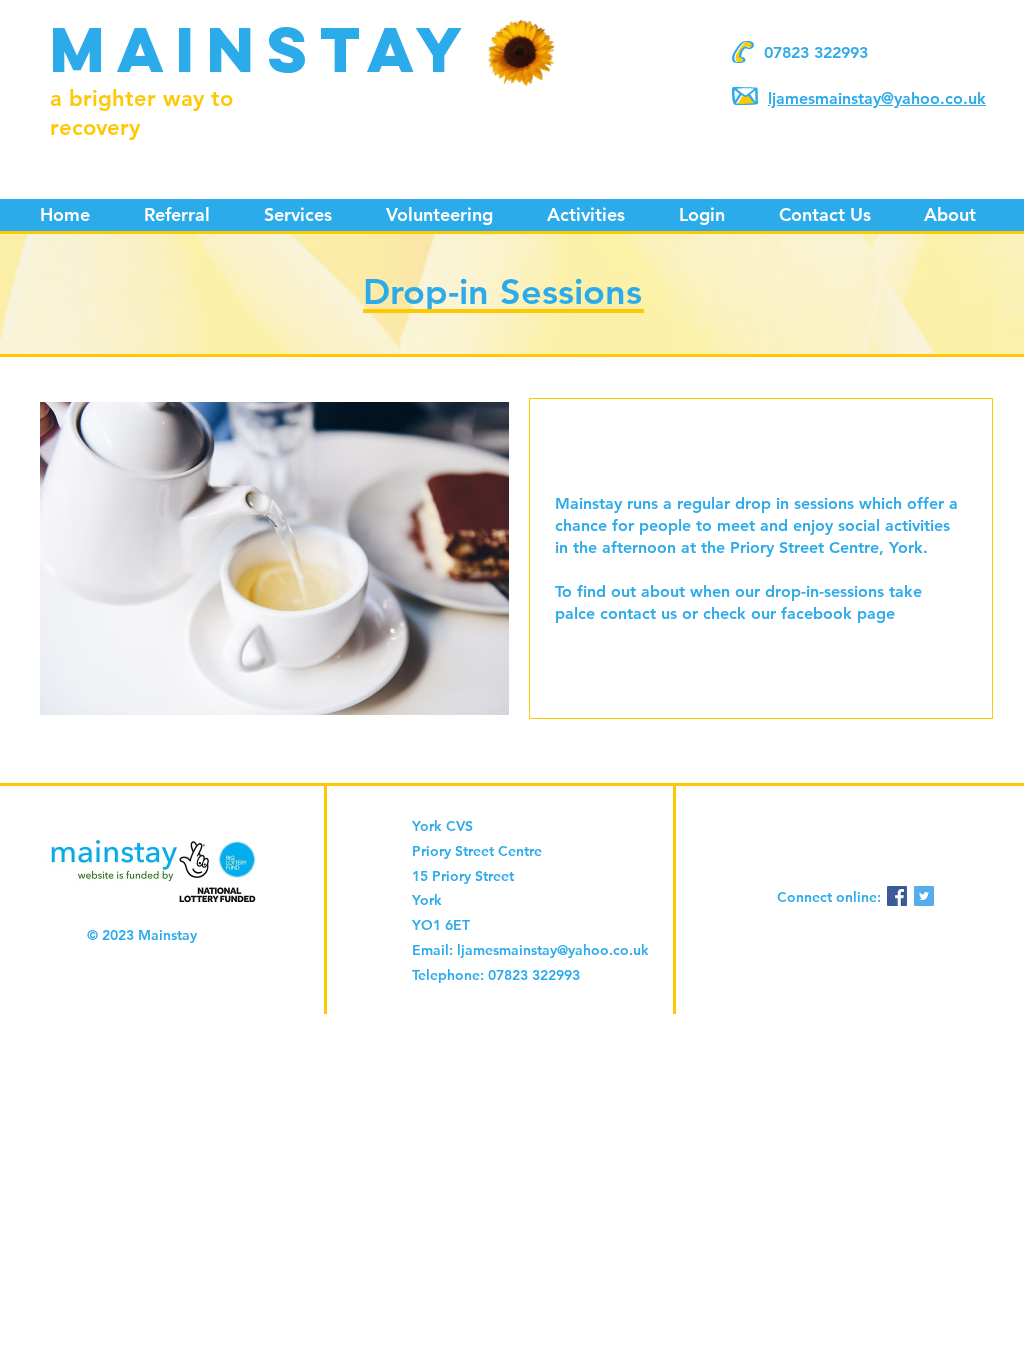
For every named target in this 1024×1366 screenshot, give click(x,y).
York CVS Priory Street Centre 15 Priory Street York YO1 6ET (477, 875)
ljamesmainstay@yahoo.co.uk (877, 98)
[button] (298, 215)
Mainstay (262, 49)
